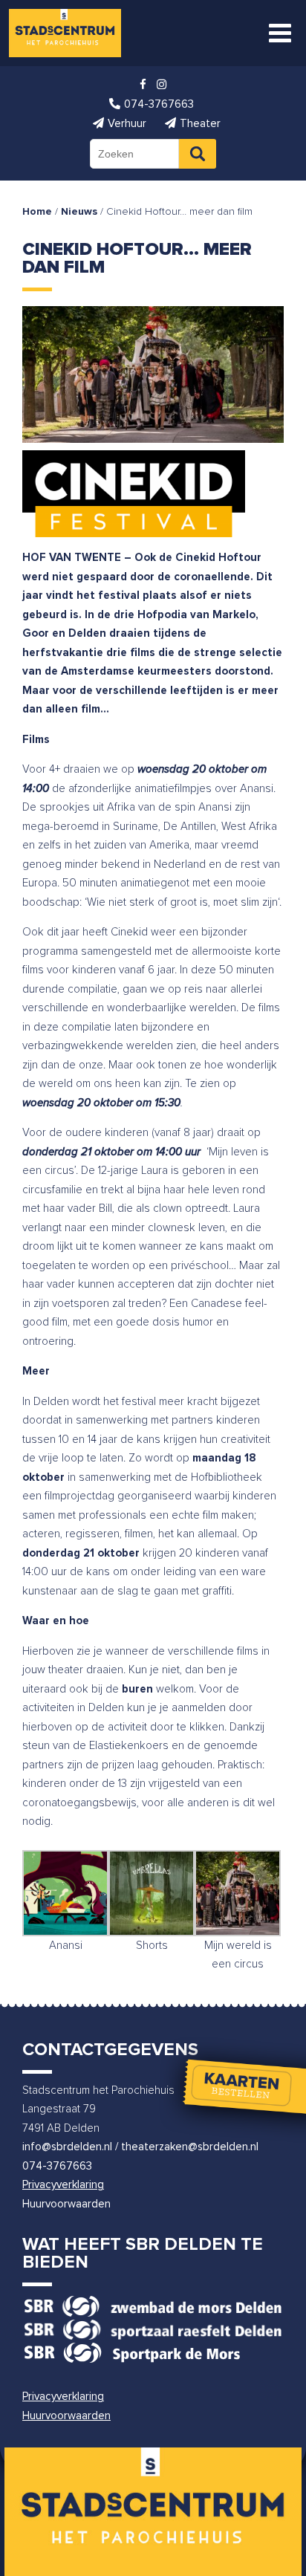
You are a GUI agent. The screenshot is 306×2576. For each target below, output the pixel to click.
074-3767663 (57, 2166)
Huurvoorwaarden (66, 2204)
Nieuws (79, 212)
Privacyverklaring (63, 2185)
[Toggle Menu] (280, 33)
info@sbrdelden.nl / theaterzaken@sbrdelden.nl (140, 2147)
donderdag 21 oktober (81, 1553)
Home (37, 212)
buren (137, 1689)
